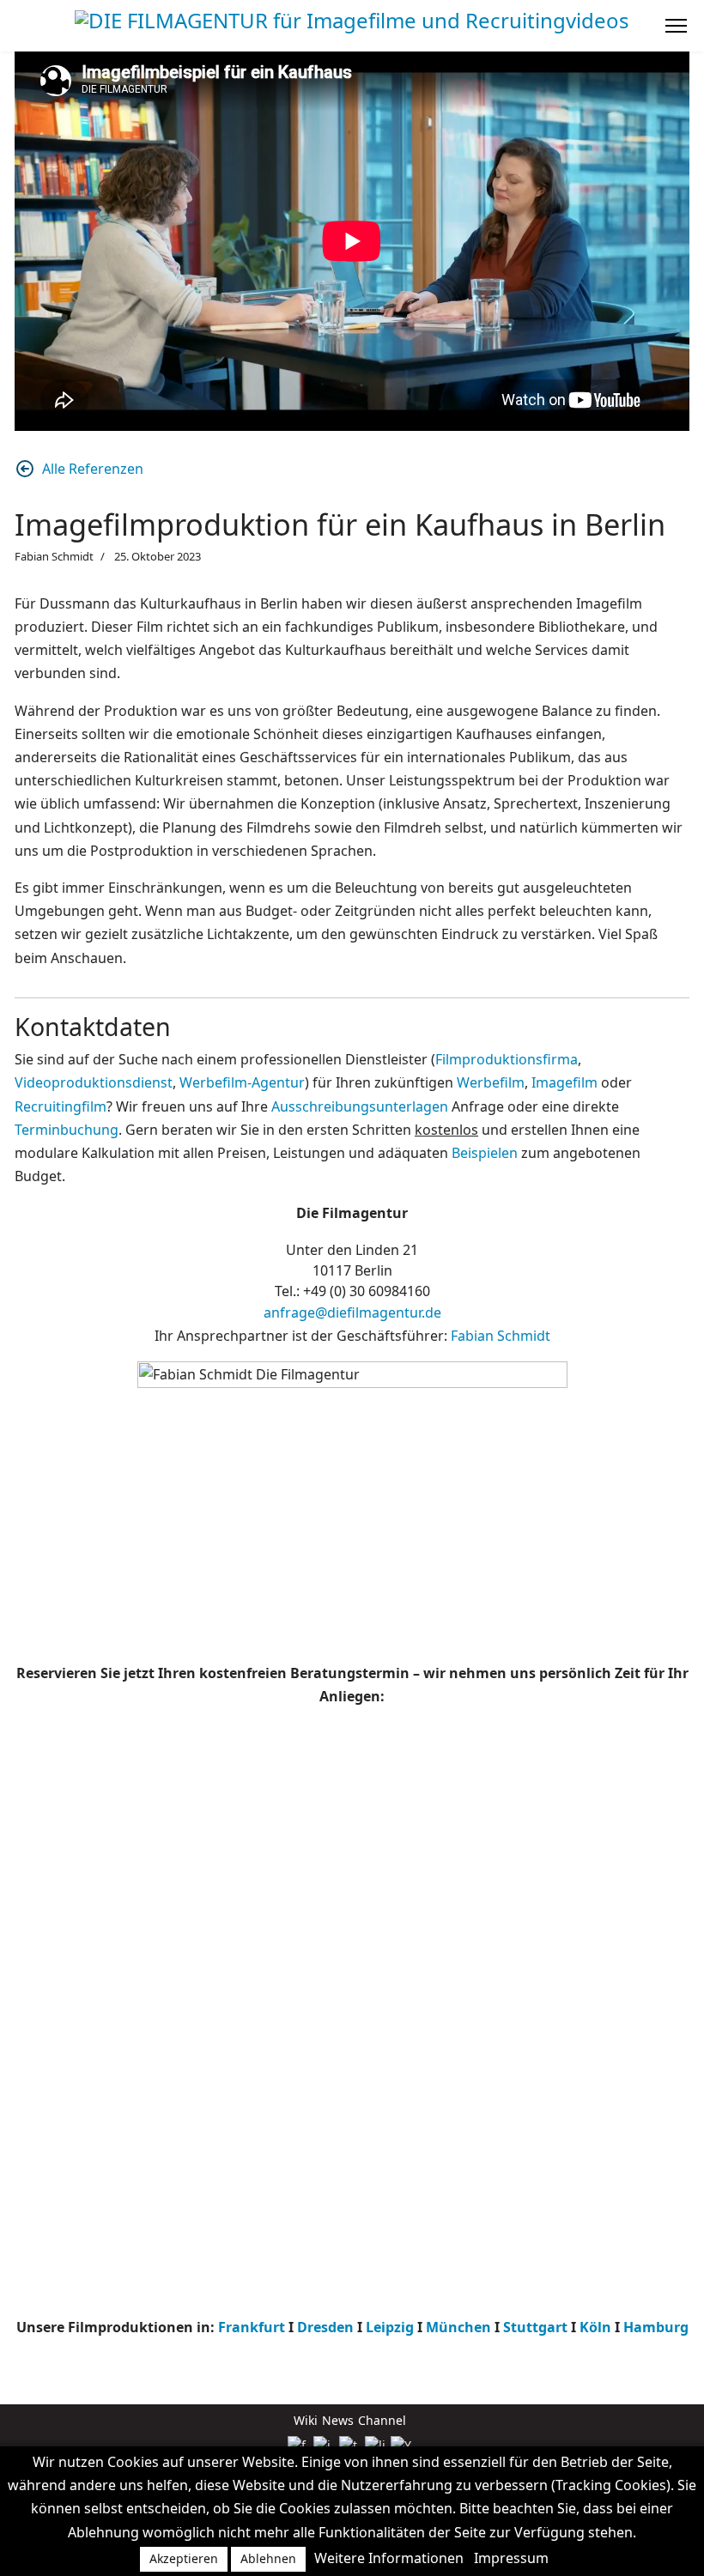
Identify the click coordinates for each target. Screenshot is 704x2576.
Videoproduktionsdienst (94, 1082)
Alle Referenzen (93, 469)
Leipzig (391, 2327)
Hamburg (656, 2327)
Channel (382, 2420)
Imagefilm (564, 1082)
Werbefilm (491, 1082)
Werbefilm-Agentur (242, 1082)
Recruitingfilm (61, 1106)
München (458, 2327)
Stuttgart (535, 2327)
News (338, 2420)
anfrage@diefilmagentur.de (352, 1312)
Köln (595, 2327)
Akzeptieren (184, 2558)
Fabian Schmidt (501, 1336)
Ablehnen (268, 2558)
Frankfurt (252, 2327)
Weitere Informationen (389, 2558)
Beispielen (485, 1153)
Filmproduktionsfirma (507, 1059)
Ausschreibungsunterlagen (360, 1106)
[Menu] (676, 26)
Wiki (306, 2420)
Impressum (511, 2558)
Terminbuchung (67, 1130)
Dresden (325, 2327)
